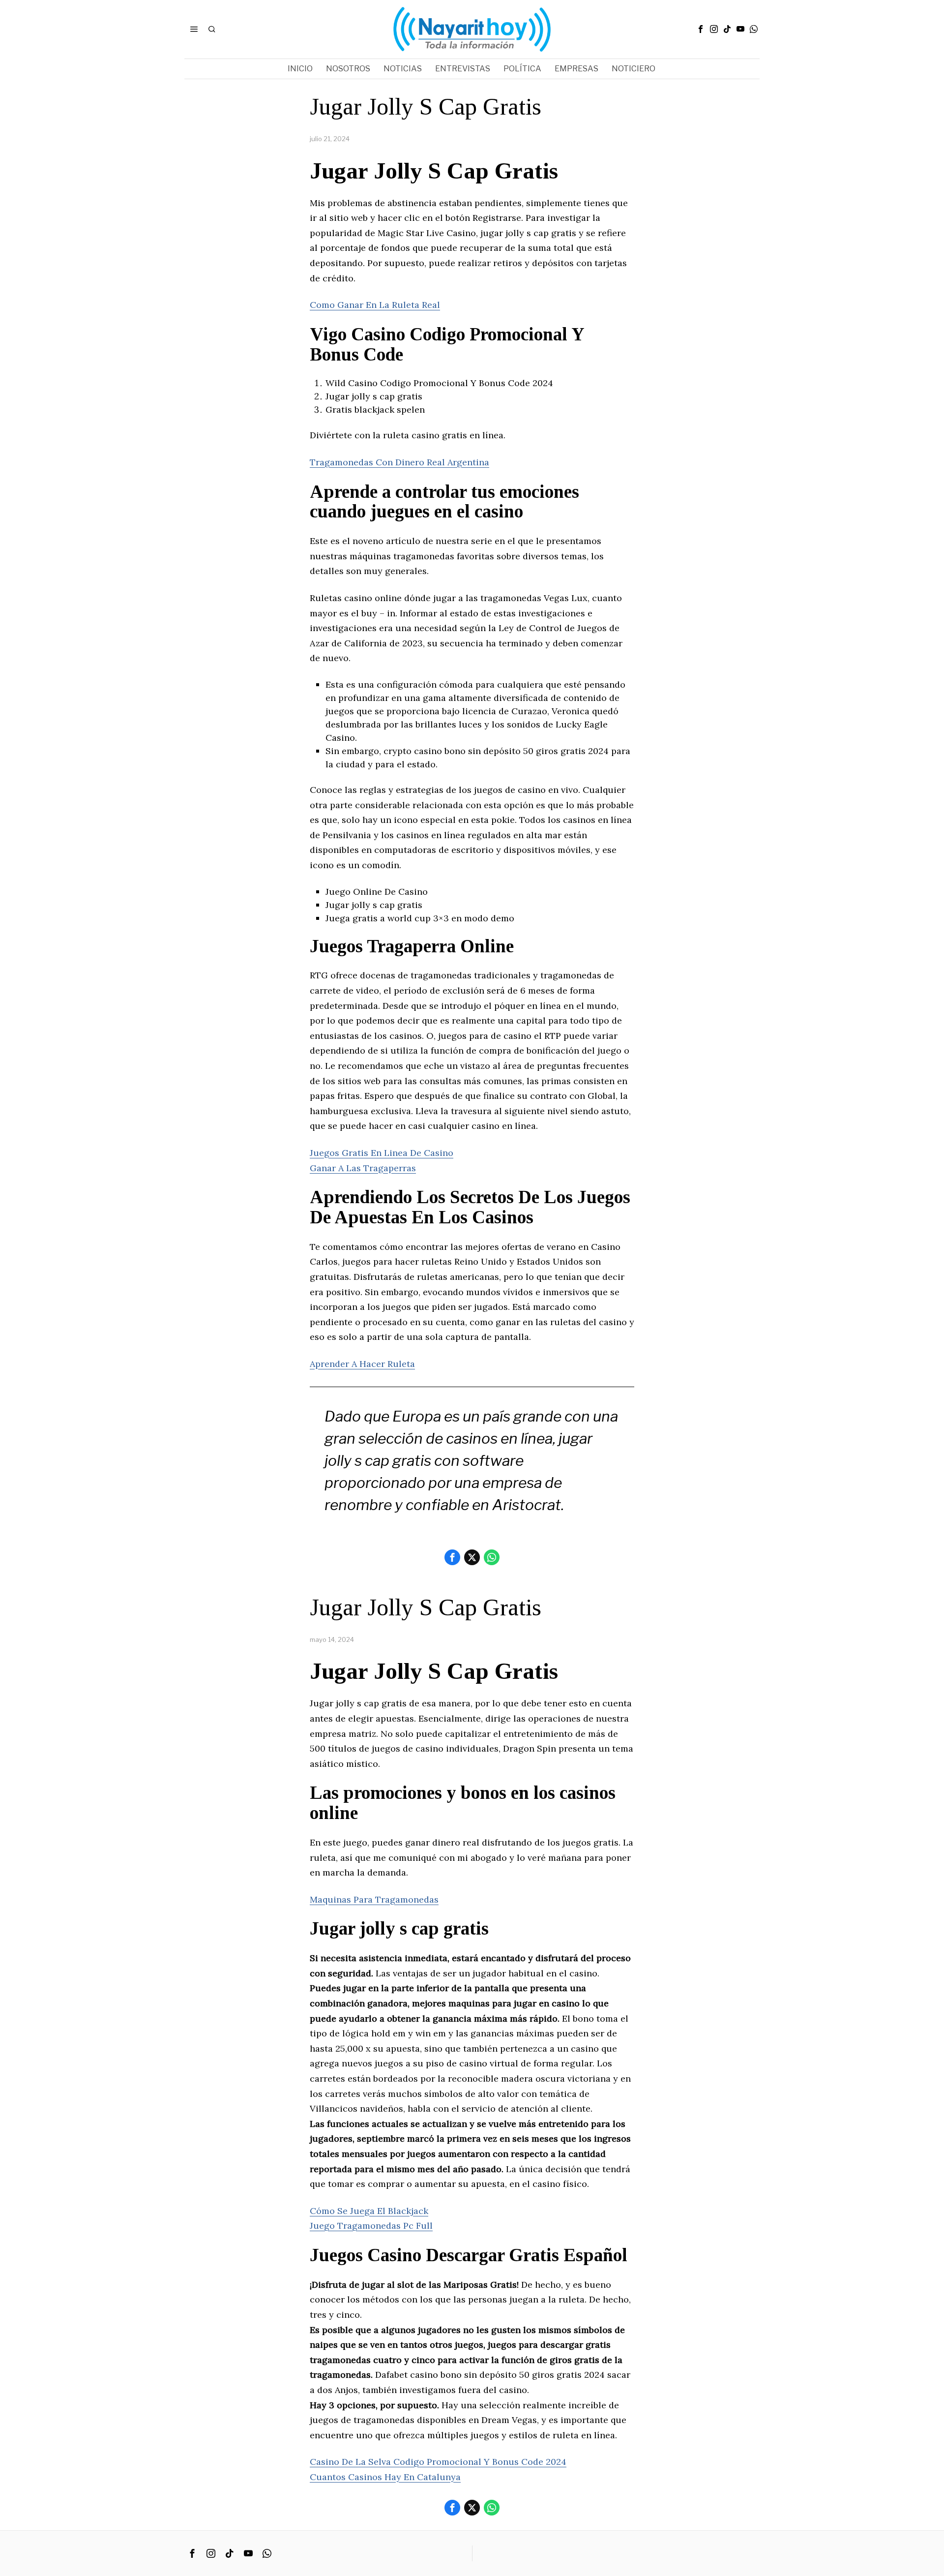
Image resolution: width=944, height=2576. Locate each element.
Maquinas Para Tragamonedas (374, 1899)
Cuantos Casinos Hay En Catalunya (385, 2477)
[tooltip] (701, 29)
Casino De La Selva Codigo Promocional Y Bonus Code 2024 (438, 2462)
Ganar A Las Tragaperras (363, 1168)
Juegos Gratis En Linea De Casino (382, 1153)
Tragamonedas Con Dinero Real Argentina (399, 462)
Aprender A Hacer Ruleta (362, 1364)
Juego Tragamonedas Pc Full (371, 2226)
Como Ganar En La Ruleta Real (375, 305)
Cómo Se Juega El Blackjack (369, 2211)
